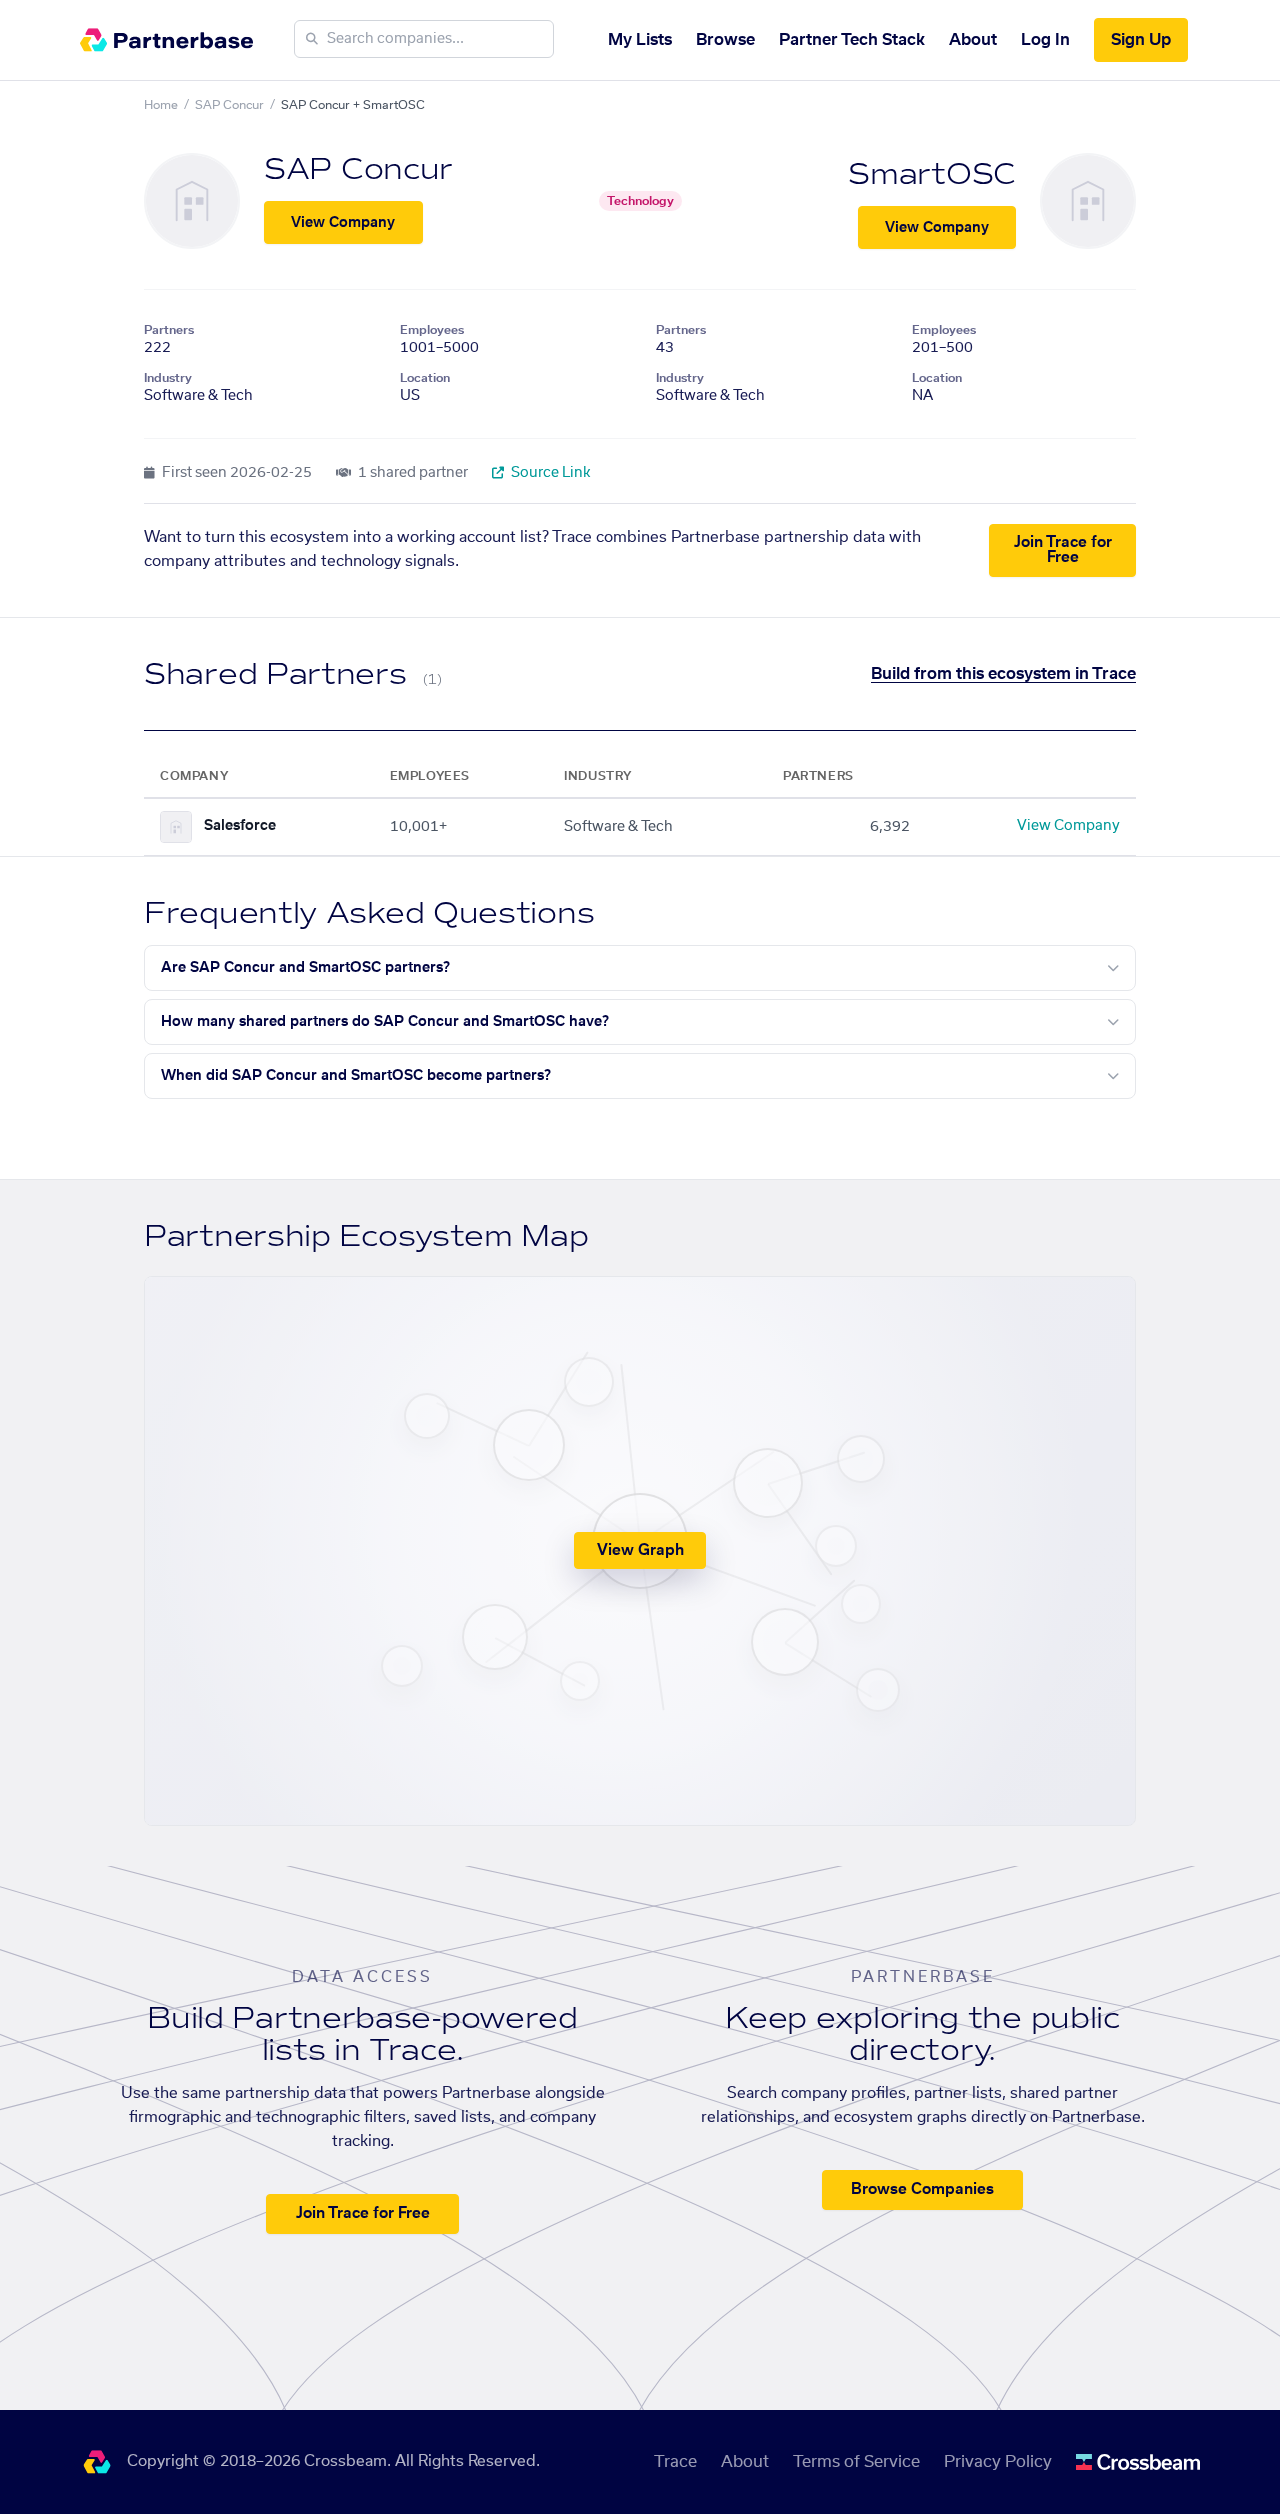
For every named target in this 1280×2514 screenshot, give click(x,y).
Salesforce (240, 826)
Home (161, 105)
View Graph (640, 1550)
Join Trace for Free (1063, 550)
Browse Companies (922, 2189)
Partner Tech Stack (852, 40)
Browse (725, 40)
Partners (169, 330)
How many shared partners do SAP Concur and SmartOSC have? (385, 1022)
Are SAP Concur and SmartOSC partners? (305, 968)
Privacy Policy (998, 2462)
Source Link (549, 473)
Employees (432, 330)
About (973, 40)
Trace (675, 2462)
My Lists (640, 40)
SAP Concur (229, 105)
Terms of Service (856, 2462)
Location (425, 378)
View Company (343, 223)
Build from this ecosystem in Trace (1003, 674)
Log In (1045, 40)
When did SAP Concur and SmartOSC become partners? (356, 1076)
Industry (168, 378)
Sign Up (1141, 40)
